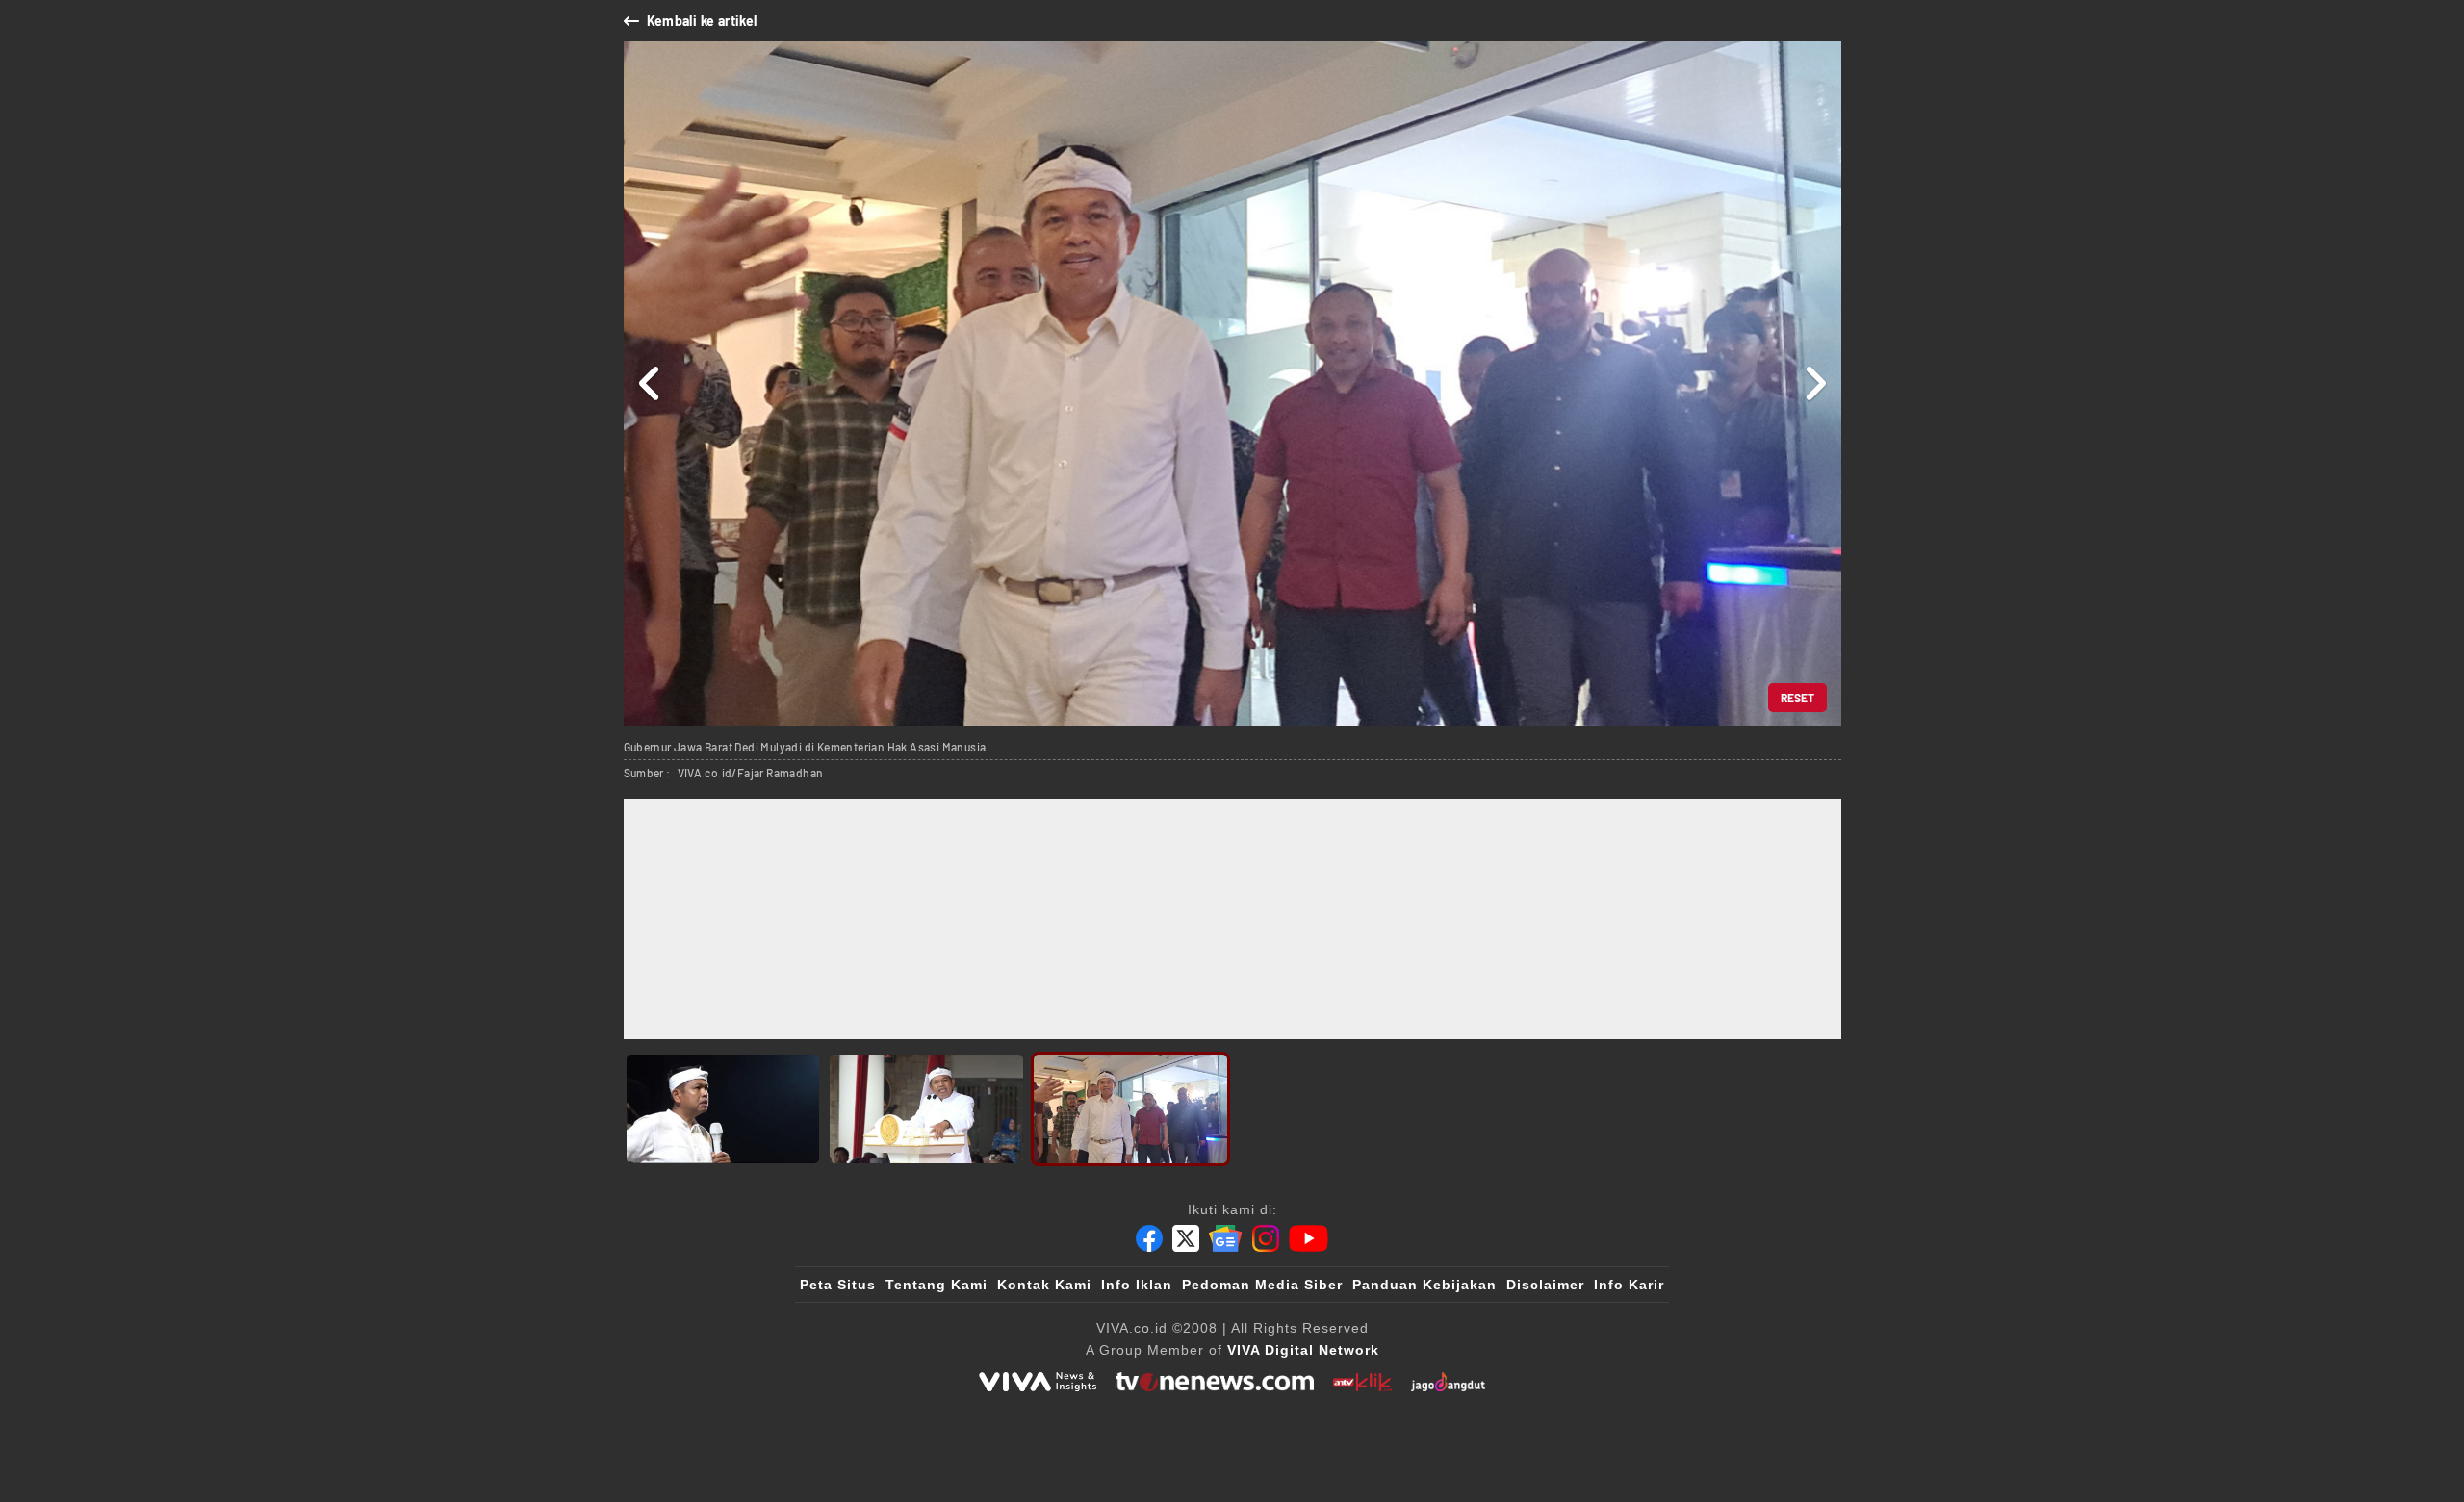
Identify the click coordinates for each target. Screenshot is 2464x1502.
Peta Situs (838, 1285)
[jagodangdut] (1448, 1382)
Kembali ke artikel (702, 21)
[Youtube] (1309, 1238)
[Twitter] (1186, 1238)
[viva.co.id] (1038, 1382)
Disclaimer (1545, 1285)
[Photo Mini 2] (926, 1109)
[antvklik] (1362, 1382)
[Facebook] (1149, 1238)
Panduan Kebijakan (1424, 1285)
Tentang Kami (937, 1285)
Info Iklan (1137, 1285)
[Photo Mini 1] (723, 1109)
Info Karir (1629, 1285)
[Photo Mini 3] (1130, 1109)
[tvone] (1214, 1382)
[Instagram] (1266, 1238)
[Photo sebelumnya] (650, 384)
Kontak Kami (1044, 1285)
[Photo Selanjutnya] (1815, 384)
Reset (1797, 698)
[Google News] (1225, 1238)
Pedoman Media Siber (1262, 1285)
